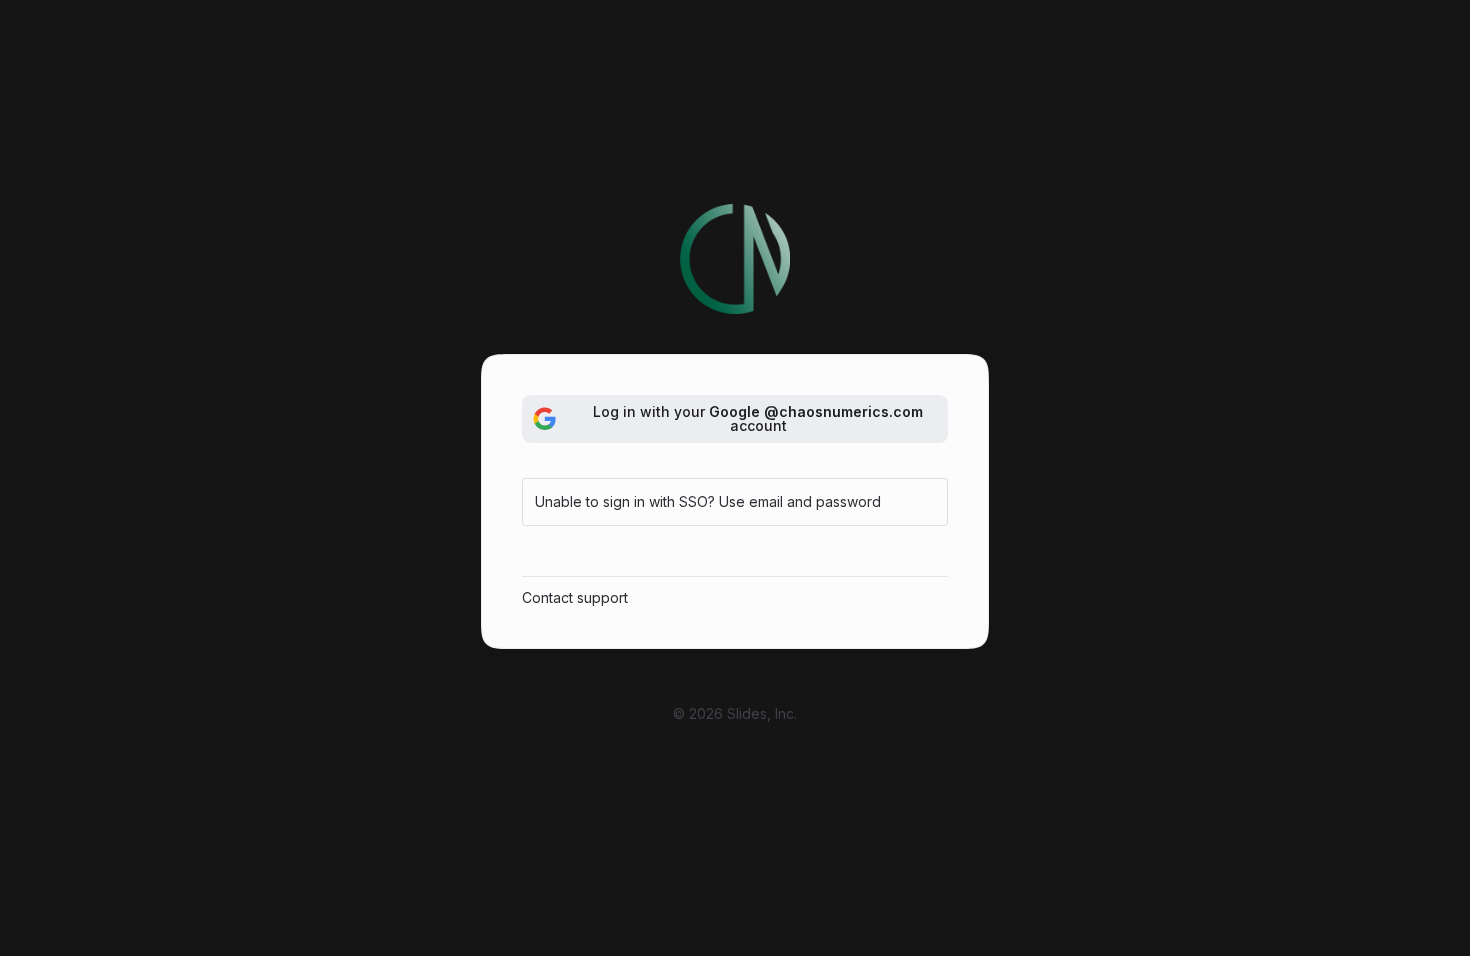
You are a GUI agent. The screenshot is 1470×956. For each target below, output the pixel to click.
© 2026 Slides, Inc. (735, 713)
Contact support (575, 597)
